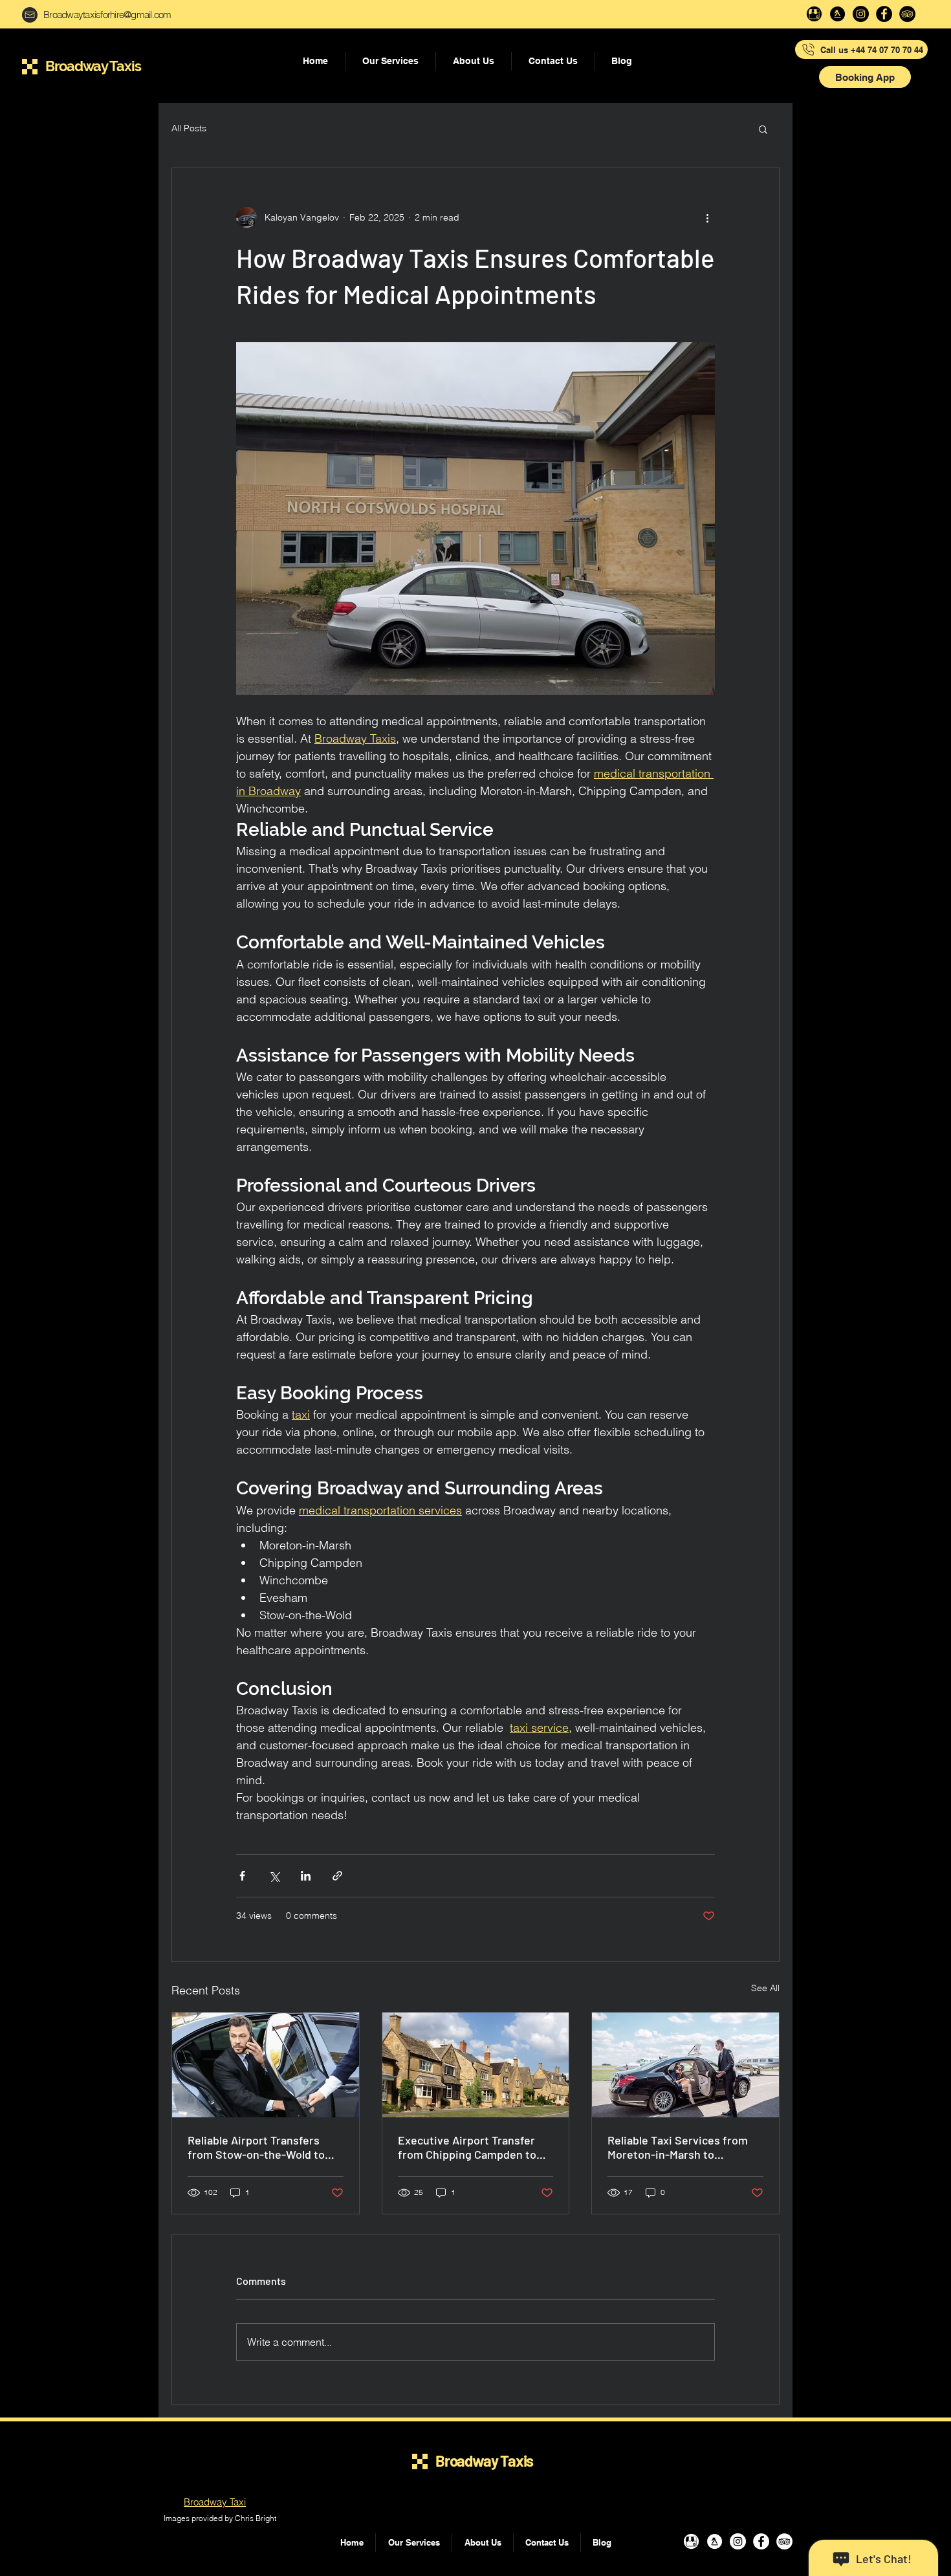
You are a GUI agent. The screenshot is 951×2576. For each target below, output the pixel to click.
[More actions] (707, 217)
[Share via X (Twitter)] (274, 1876)
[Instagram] (861, 14)
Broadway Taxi (215, 2502)
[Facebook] (884, 14)
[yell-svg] (837, 14)
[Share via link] (337, 1876)
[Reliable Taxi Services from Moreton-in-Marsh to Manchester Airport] (685, 2065)
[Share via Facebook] (242, 1876)
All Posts (189, 128)
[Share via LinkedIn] (306, 1876)
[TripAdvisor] (907, 14)
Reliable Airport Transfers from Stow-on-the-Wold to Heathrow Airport (256, 2147)
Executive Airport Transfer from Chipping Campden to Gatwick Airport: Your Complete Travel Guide (467, 2147)
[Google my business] (814, 14)
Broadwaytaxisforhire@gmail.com (107, 15)
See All (765, 1988)
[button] (865, 77)
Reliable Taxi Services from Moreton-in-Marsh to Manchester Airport (678, 2147)
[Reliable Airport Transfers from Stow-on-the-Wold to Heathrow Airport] (266, 2065)
